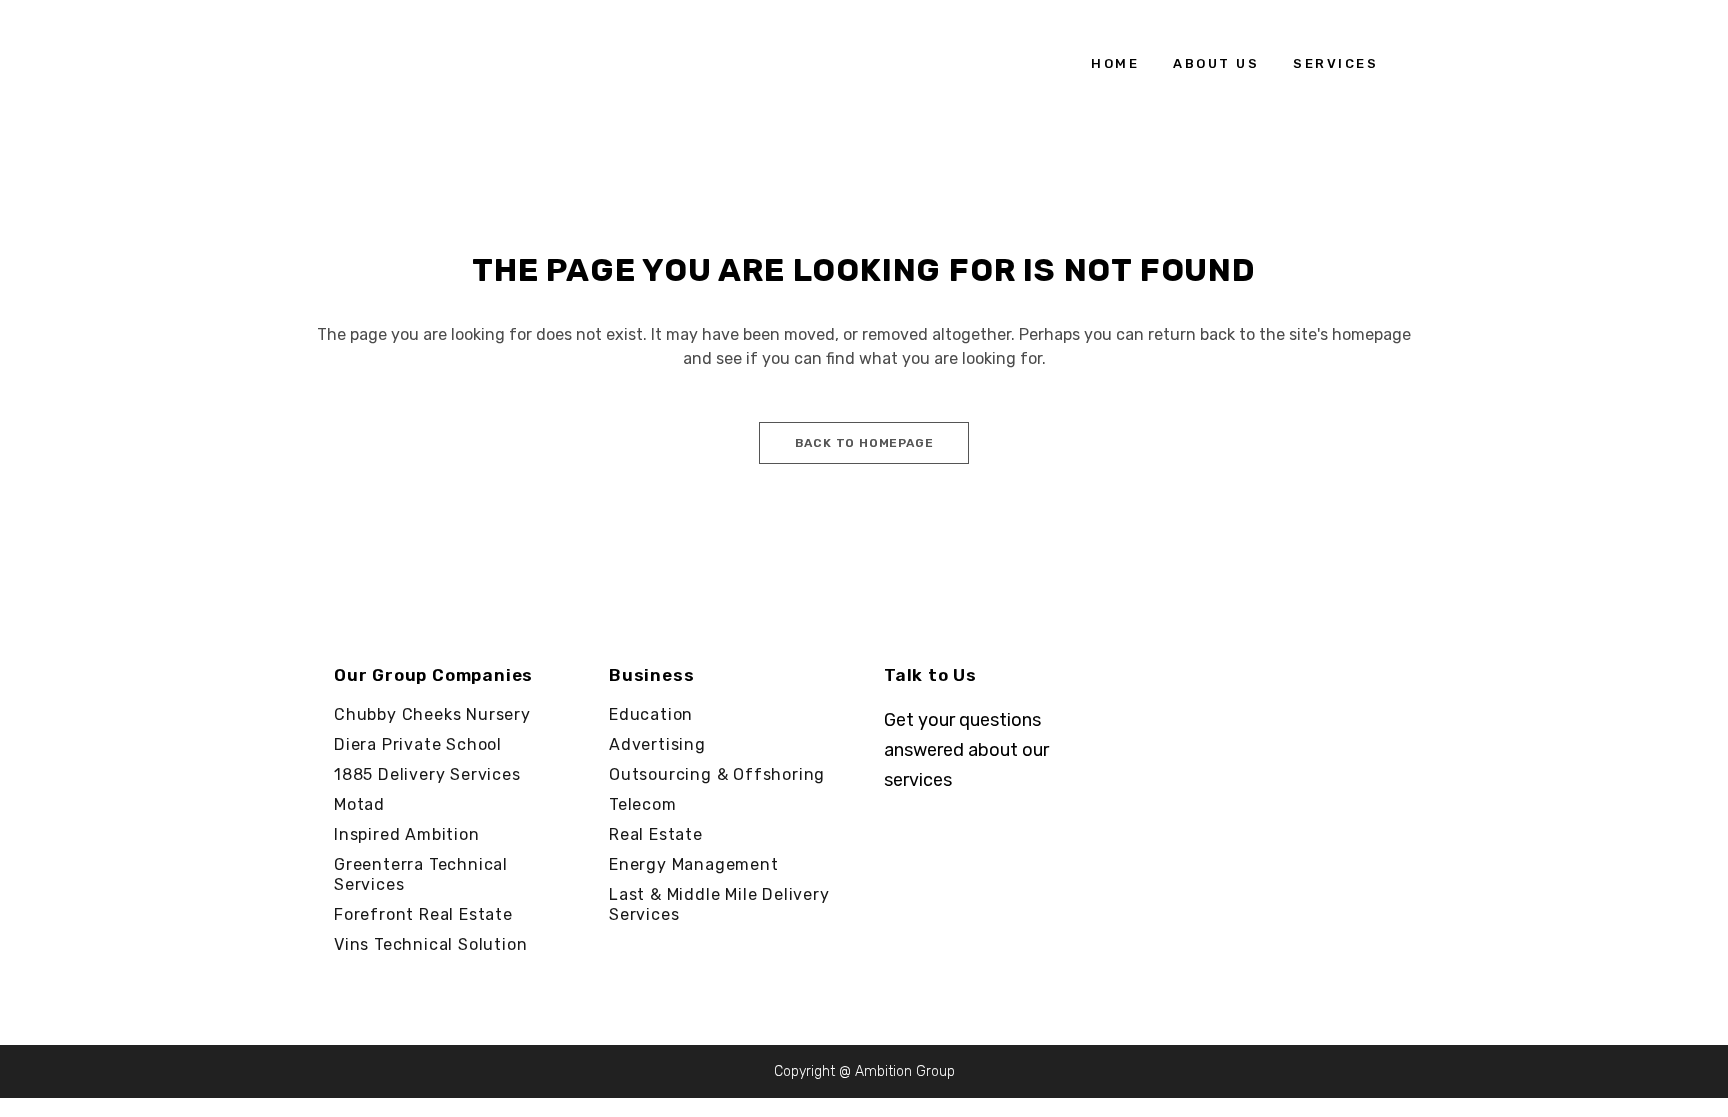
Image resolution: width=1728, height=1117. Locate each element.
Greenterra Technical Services (421, 874)
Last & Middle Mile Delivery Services (719, 904)
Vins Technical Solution (430, 944)
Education (651, 714)
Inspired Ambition (407, 834)
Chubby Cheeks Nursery (432, 714)
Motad (359, 804)
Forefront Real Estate (423, 914)
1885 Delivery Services (427, 774)
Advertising (657, 744)
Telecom (643, 804)
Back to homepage (864, 443)
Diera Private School (418, 744)
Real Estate (656, 834)
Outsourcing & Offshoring (717, 774)
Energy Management (694, 864)
